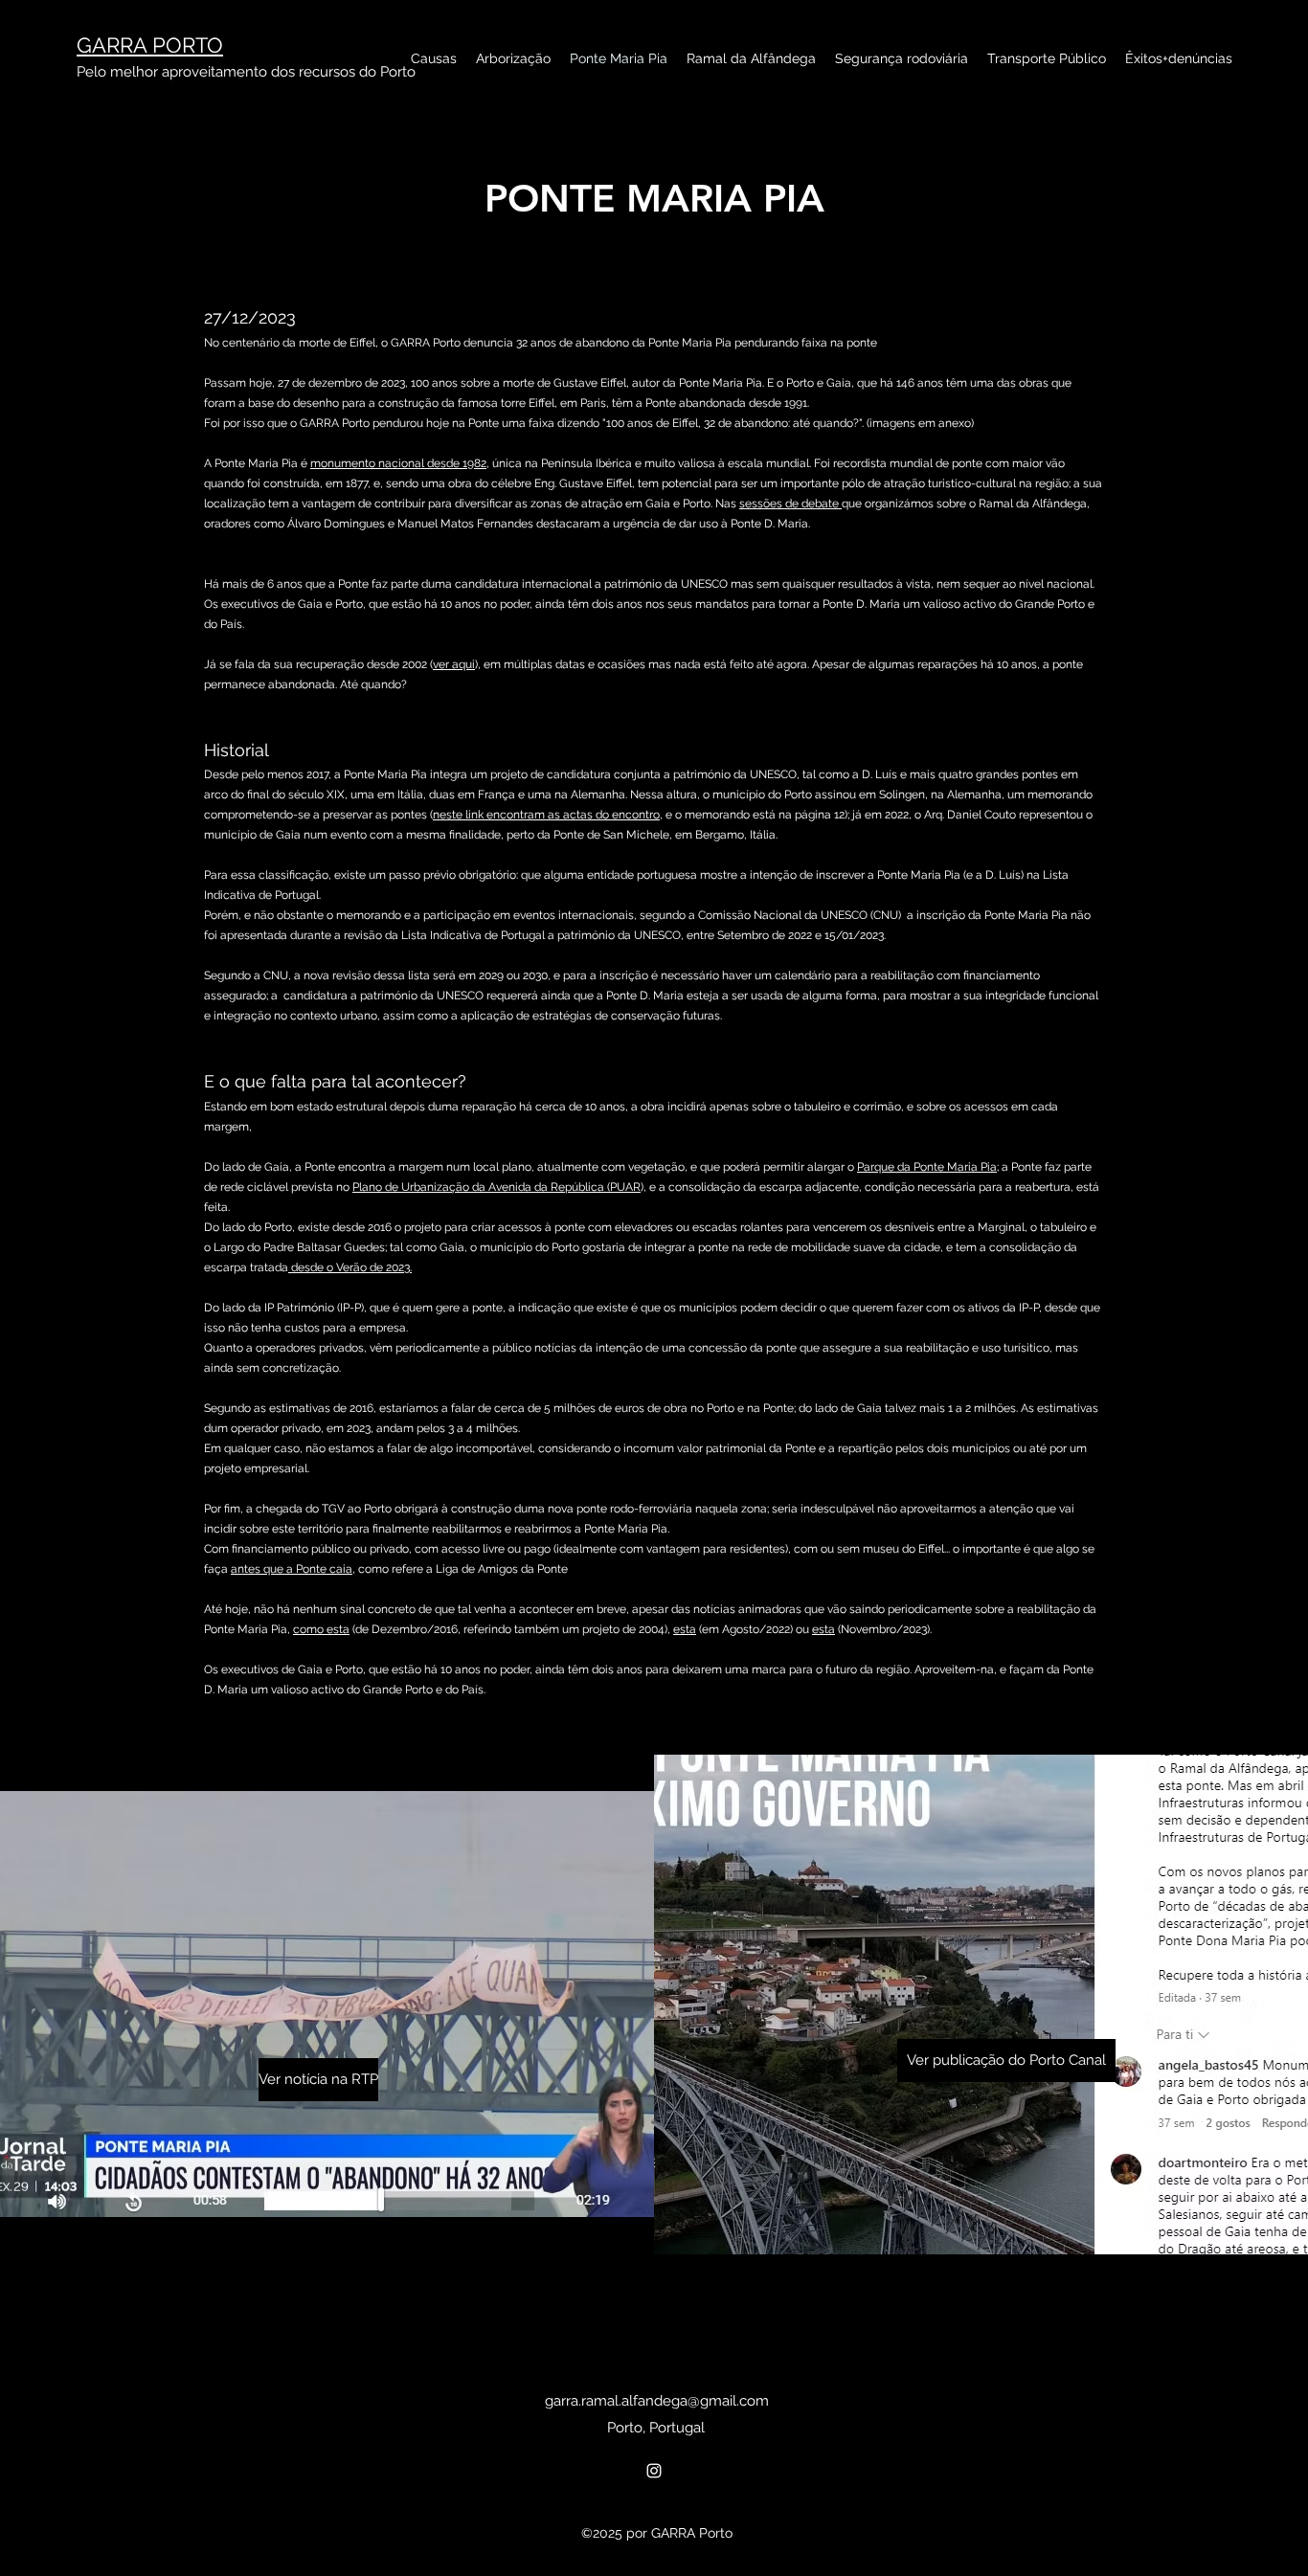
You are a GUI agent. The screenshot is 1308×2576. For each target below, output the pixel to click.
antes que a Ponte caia (292, 1569)
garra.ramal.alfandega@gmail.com (657, 2401)
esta (685, 1629)
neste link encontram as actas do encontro (546, 815)
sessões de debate (790, 504)
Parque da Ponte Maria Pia (927, 1167)
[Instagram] (654, 2471)
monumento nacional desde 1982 (398, 463)
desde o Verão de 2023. (350, 1267)
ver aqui (454, 664)
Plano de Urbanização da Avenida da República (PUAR (496, 1187)
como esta (321, 1629)
